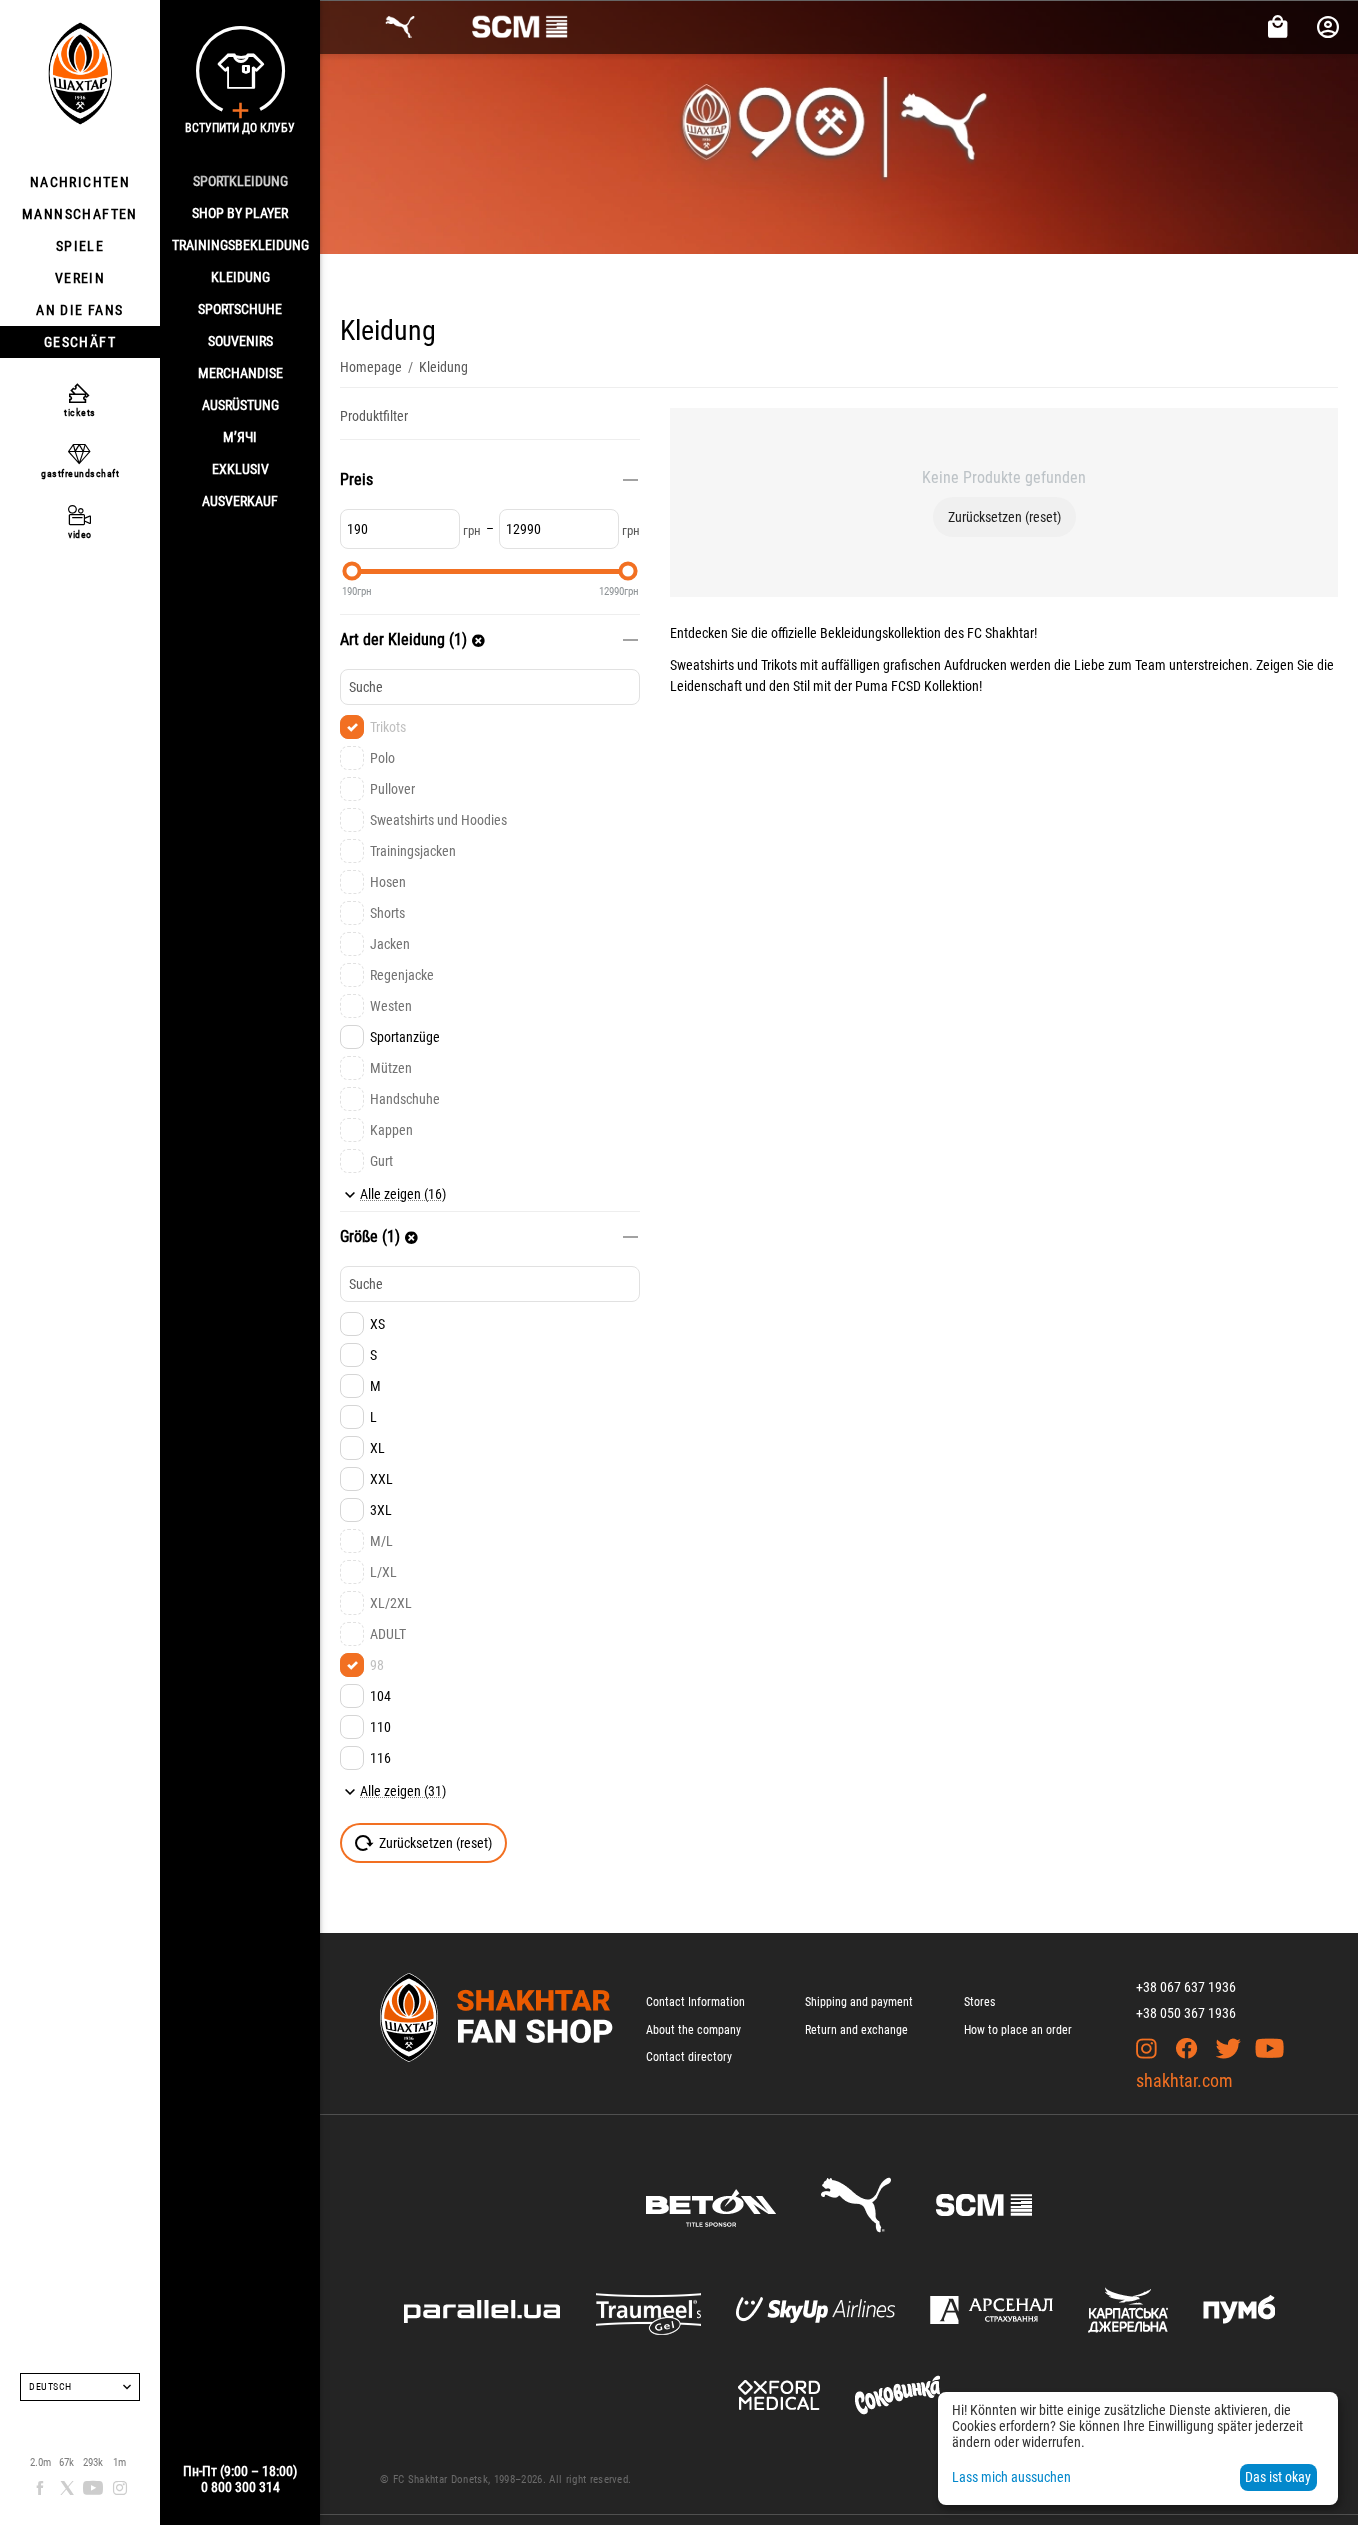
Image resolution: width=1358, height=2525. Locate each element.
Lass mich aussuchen (1011, 2477)
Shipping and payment (859, 2002)
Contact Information (695, 2002)
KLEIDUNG (240, 277)
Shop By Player (240, 213)
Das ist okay (1278, 2477)
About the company (693, 2030)
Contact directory (689, 2057)
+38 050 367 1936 (1186, 2013)
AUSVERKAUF (240, 501)
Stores (979, 2002)
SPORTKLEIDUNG (240, 181)
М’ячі (240, 437)
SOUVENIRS (240, 341)
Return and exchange (856, 2030)
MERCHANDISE (240, 373)
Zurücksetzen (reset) (1004, 517)
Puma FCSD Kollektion (917, 686)
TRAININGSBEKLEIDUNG (240, 245)
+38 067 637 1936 (1186, 1987)
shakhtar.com (1184, 2080)
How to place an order (1018, 2030)
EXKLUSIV (240, 469)
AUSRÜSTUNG (240, 405)
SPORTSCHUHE (240, 309)
